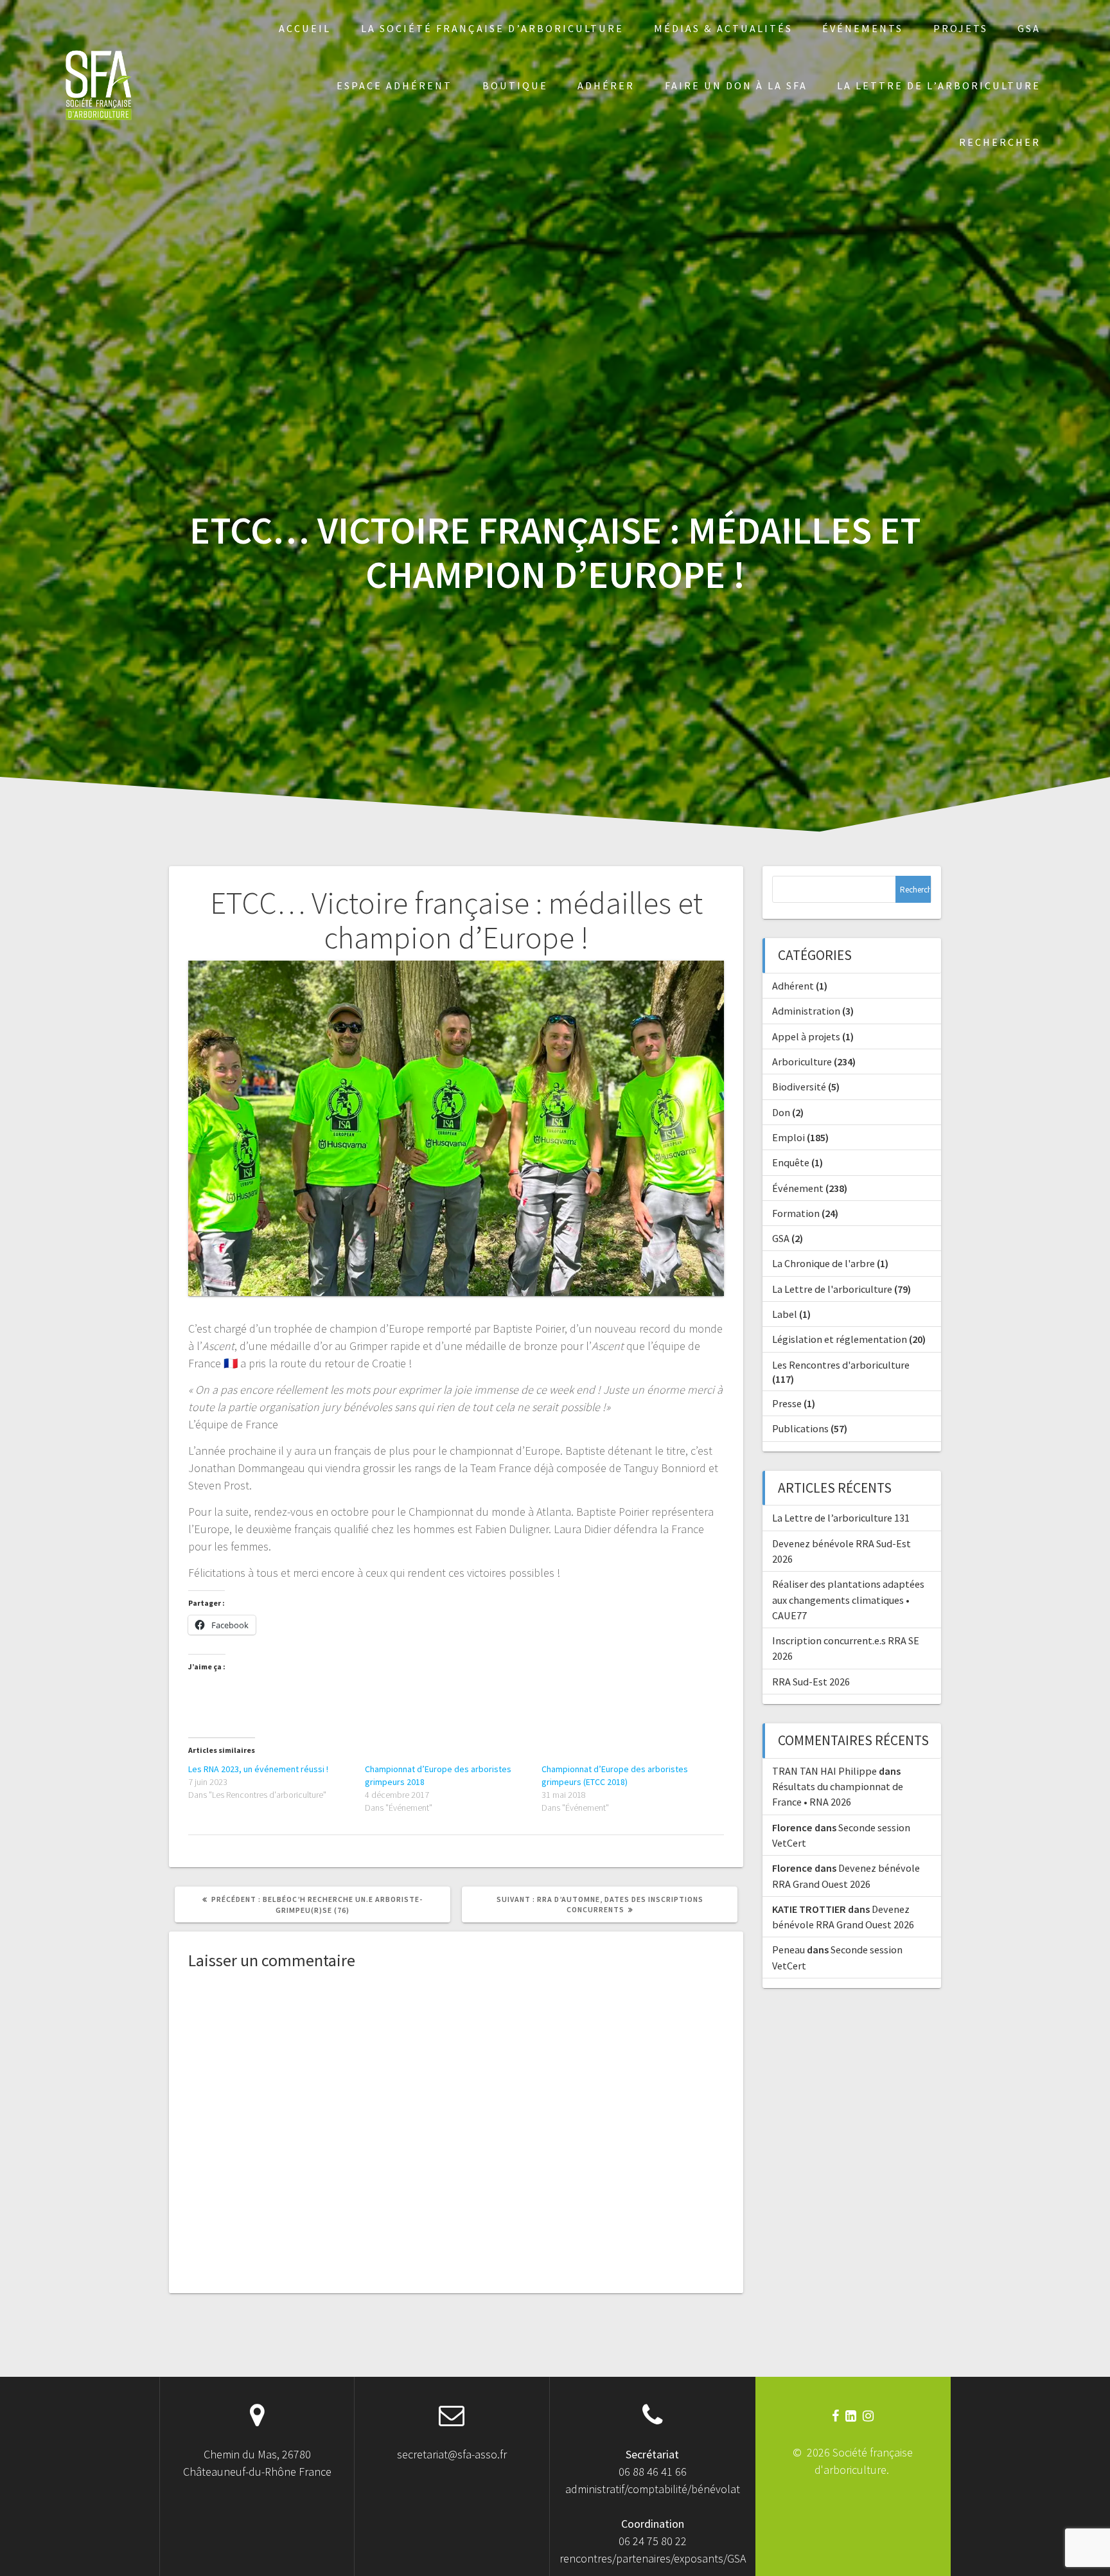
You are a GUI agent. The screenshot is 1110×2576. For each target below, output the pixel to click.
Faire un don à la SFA (736, 85)
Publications (800, 1428)
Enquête (791, 1162)
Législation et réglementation (840, 1339)
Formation (796, 1213)
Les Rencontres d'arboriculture (841, 1365)
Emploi (788, 1137)
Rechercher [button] (1000, 142)
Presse (787, 1403)
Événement (798, 1188)
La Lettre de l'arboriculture (832, 1289)
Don (781, 1112)
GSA (1029, 28)
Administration (806, 1011)
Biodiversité (799, 1087)
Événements (863, 28)
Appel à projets (806, 1036)
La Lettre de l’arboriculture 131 (841, 1518)
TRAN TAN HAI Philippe (824, 1771)
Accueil (305, 28)
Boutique (515, 85)
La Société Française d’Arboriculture (492, 28)
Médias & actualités (723, 28)
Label (785, 1314)
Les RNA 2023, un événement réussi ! (258, 1769)
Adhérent (793, 986)
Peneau (788, 1950)
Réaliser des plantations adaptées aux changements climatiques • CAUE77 (848, 1600)
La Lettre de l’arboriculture (939, 85)
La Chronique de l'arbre (824, 1263)
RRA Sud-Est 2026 (811, 1682)
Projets (961, 28)
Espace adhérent (394, 85)
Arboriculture (802, 1061)
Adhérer (606, 85)
